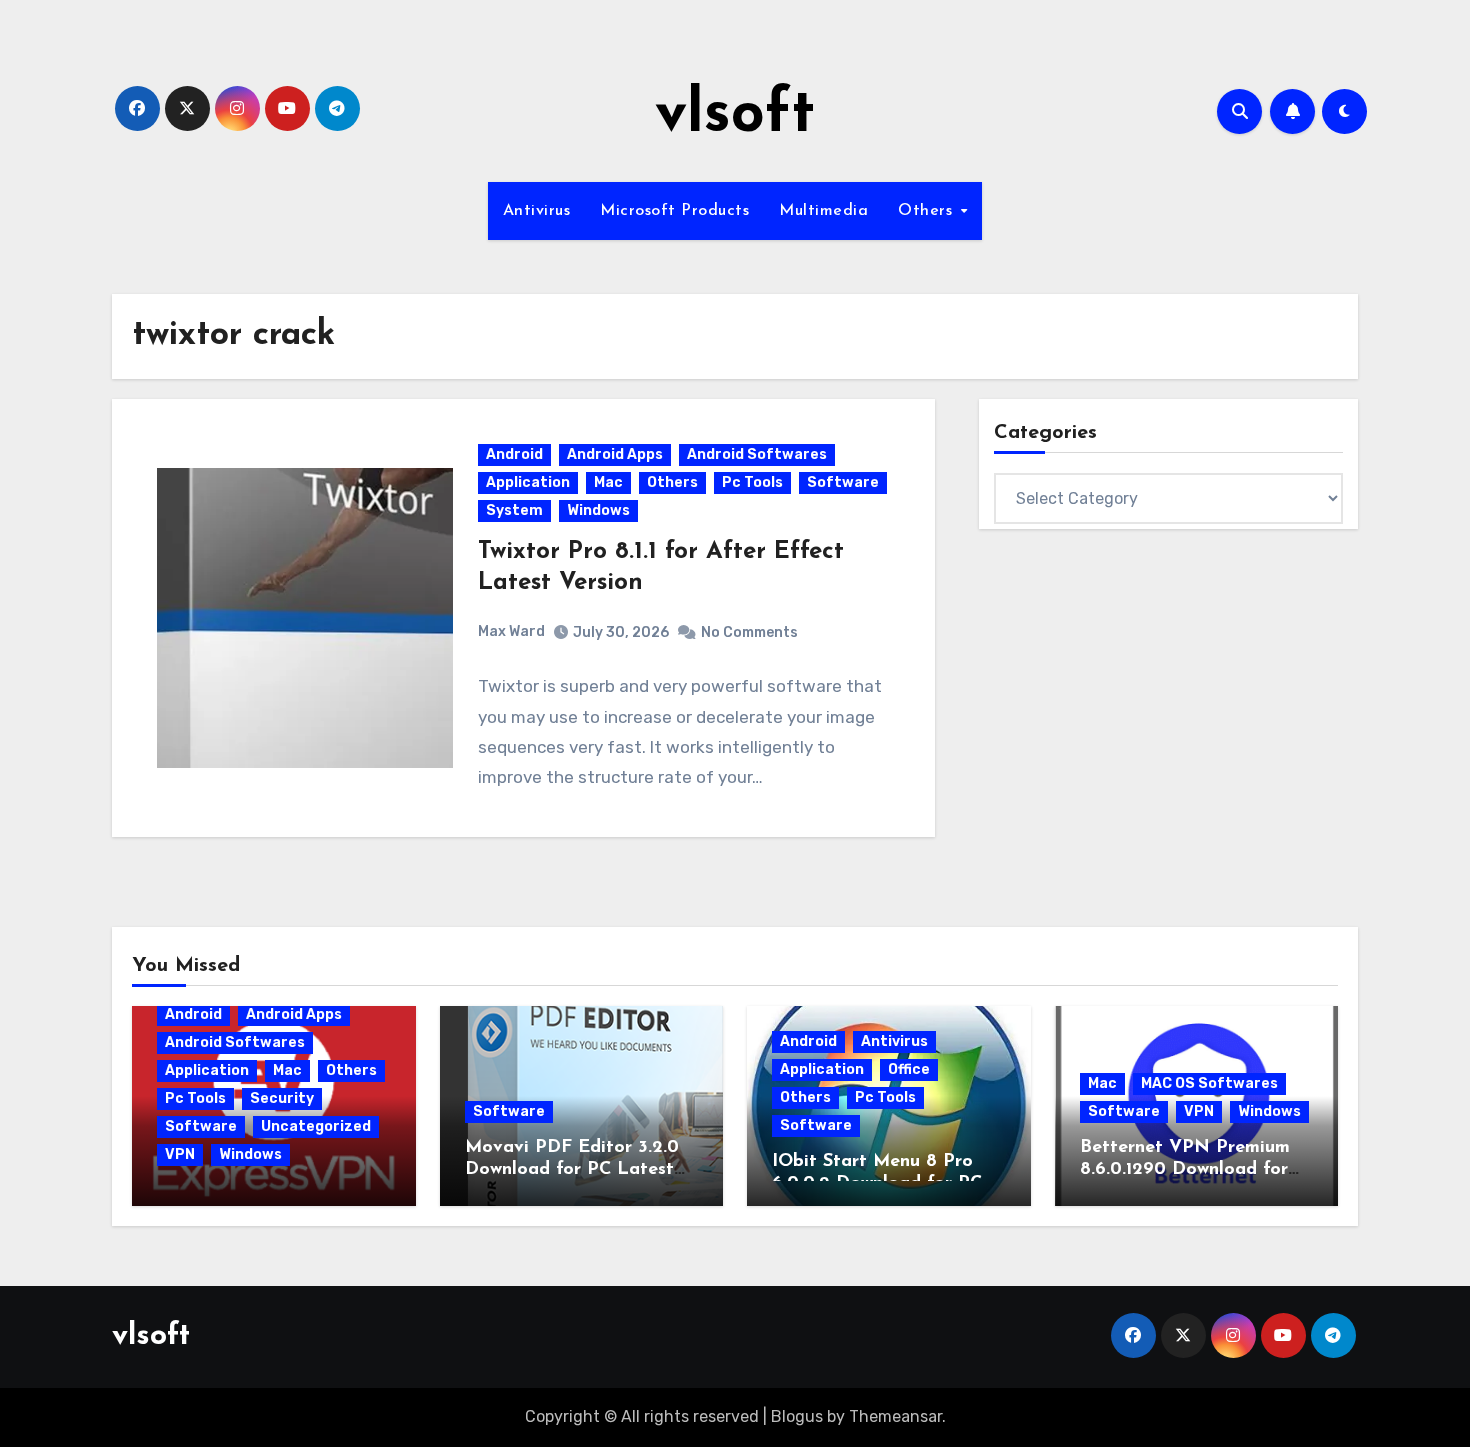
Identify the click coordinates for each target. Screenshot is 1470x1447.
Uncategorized (316, 1126)
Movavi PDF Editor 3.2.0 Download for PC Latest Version (572, 1169)
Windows (598, 510)
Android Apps (615, 454)
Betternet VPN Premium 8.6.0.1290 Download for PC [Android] (1185, 1169)
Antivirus (537, 211)
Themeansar (895, 1416)
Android (514, 454)
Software (843, 482)
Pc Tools (752, 482)
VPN (180, 1154)
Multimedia (823, 211)
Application (528, 482)
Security (282, 1098)
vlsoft (735, 116)
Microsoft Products (674, 211)
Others (928, 211)
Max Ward (511, 631)
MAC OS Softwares (1209, 1083)
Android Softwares (757, 454)
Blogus (797, 1416)
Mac (608, 482)
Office (909, 1069)
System (514, 510)
